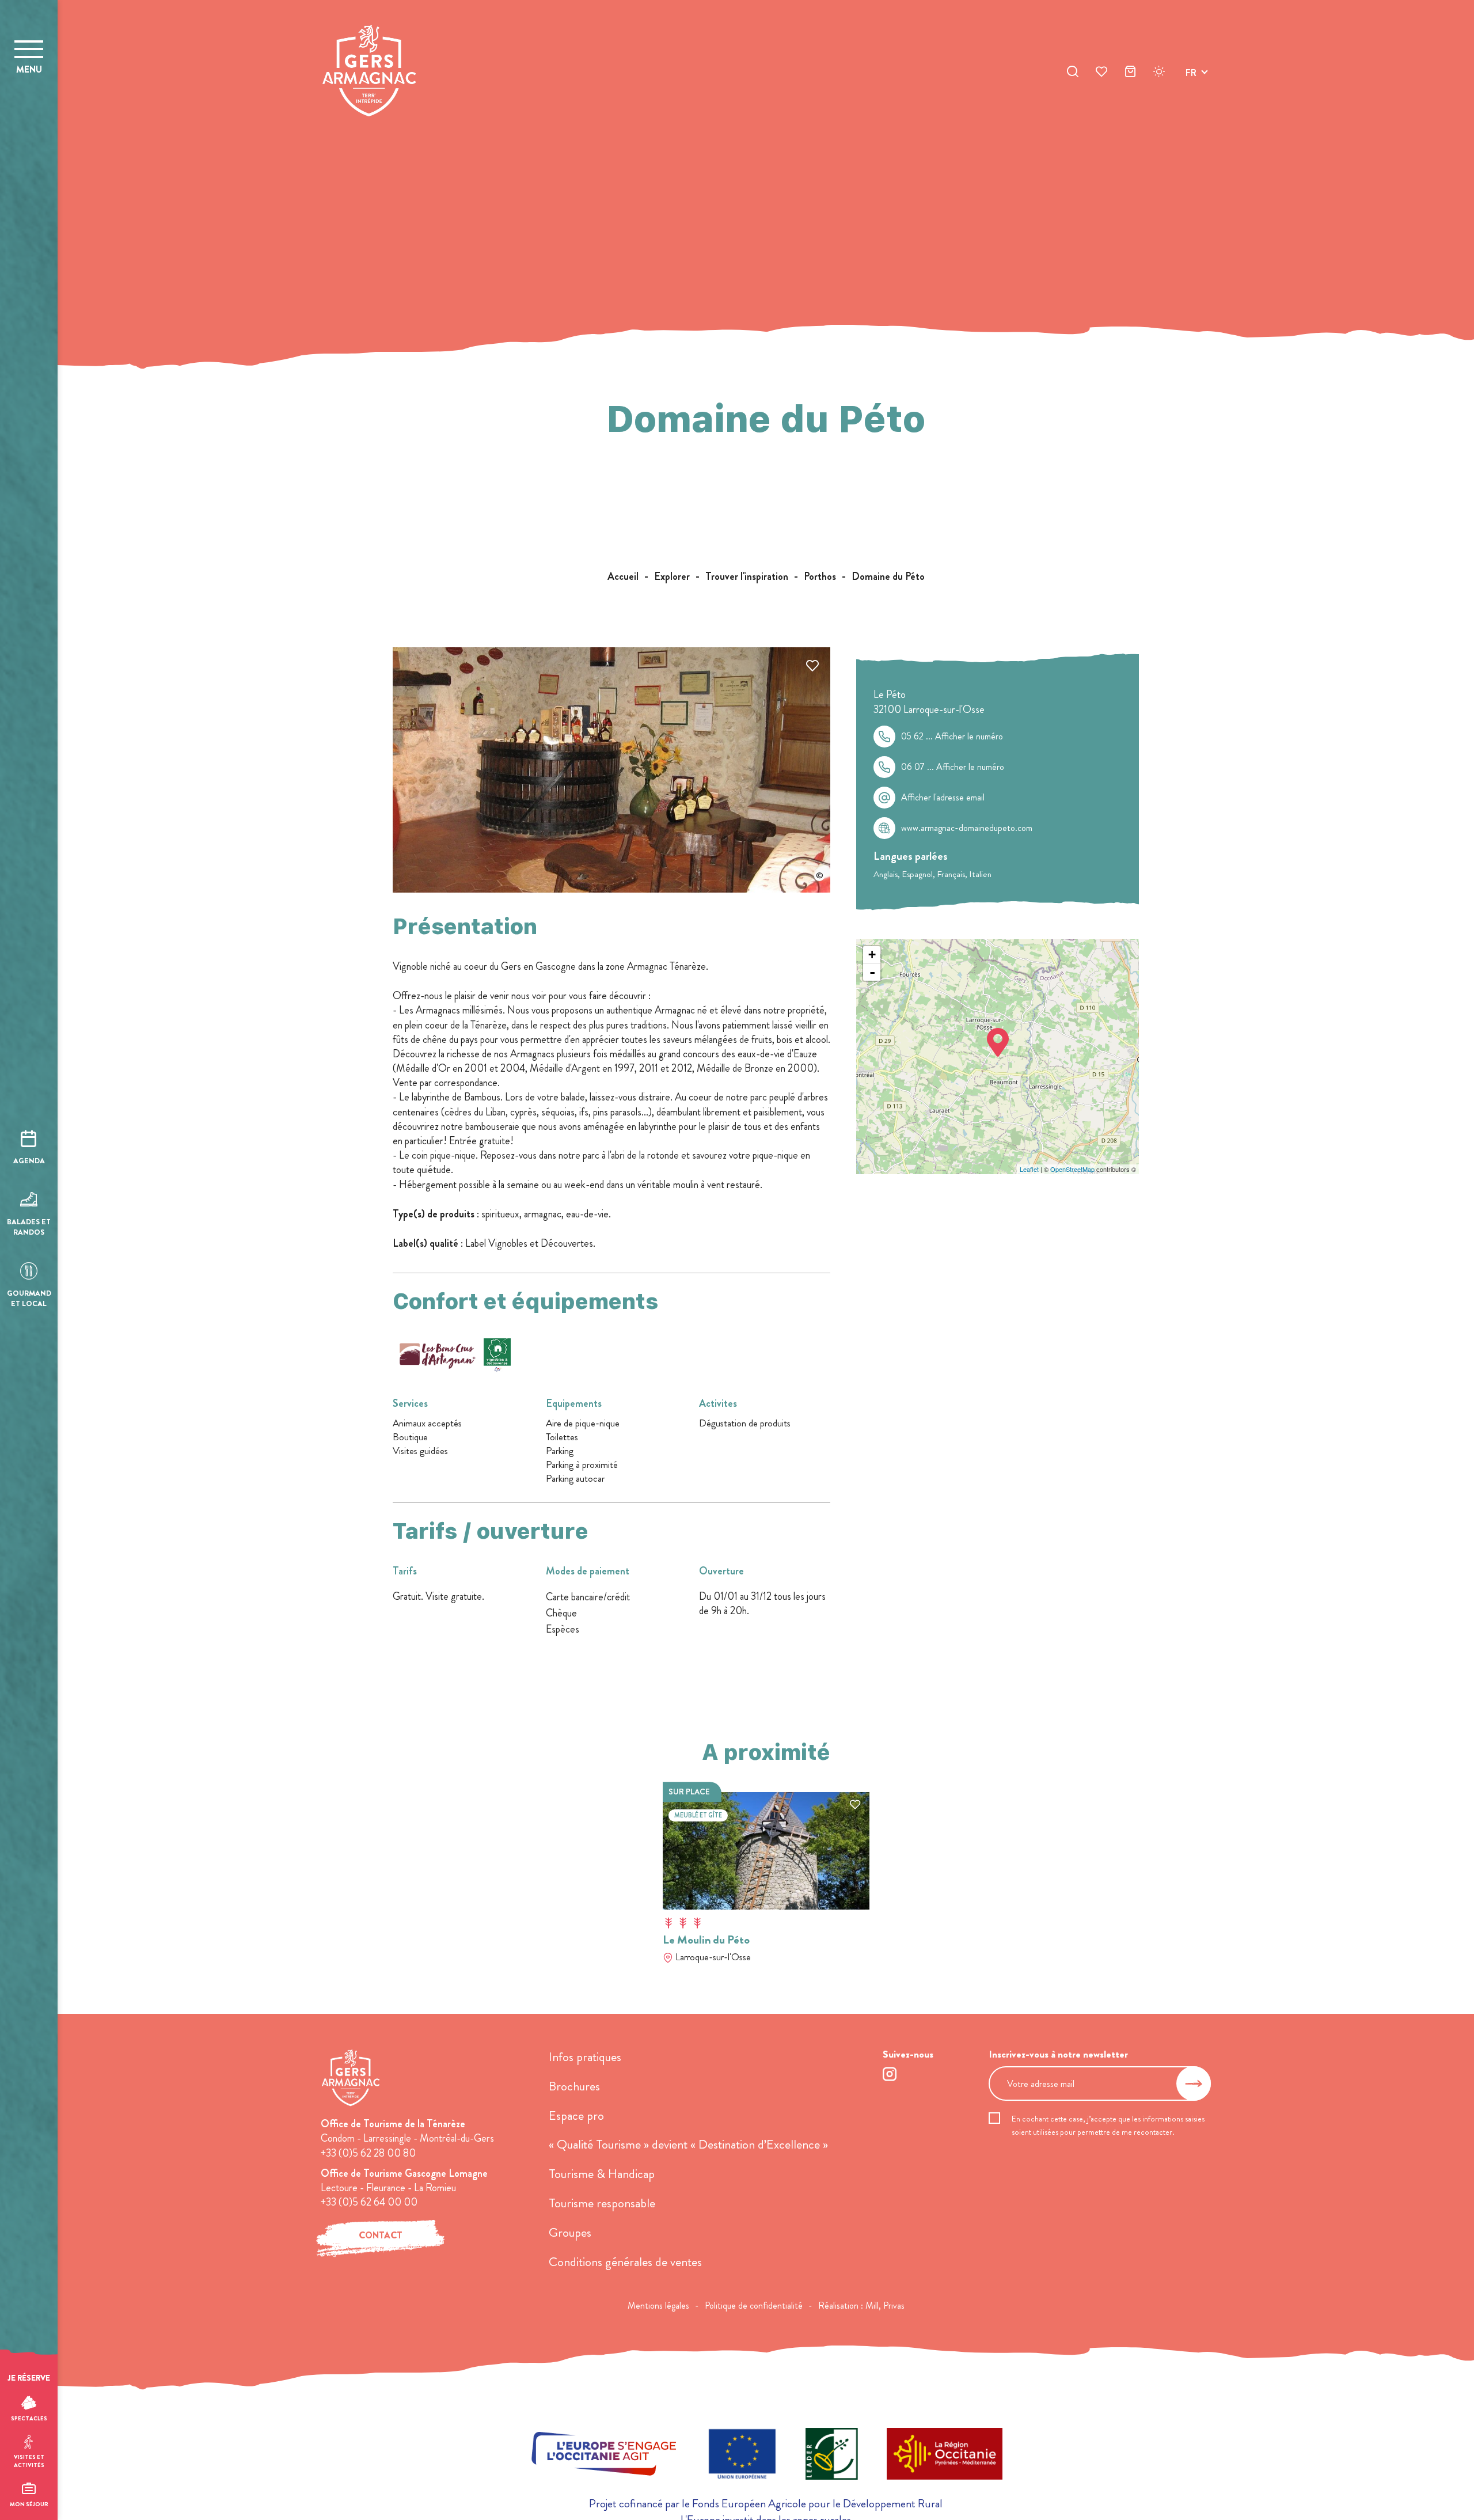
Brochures (574, 2086)
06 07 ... (953, 767)
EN (1191, 86)
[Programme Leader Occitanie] (832, 2456)
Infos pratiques (585, 2057)
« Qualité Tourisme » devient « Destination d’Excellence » (688, 2144)
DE (1191, 100)
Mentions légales (658, 2305)
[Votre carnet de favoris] (1101, 73)
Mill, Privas (885, 2305)
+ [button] (872, 955)
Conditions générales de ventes (625, 2262)
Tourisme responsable (602, 2203)
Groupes (570, 2232)
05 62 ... (952, 737)
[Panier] (1130, 73)
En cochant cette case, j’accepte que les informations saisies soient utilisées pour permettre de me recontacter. (1108, 2125)
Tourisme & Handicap (602, 2174)
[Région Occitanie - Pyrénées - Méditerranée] (945, 2456)
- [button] (872, 972)
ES (1191, 114)
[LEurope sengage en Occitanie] (604, 2456)
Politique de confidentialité (754, 2305)
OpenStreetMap (1072, 1169)
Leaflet (1029, 1169)
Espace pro (576, 2115)
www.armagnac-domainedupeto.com (967, 828)
